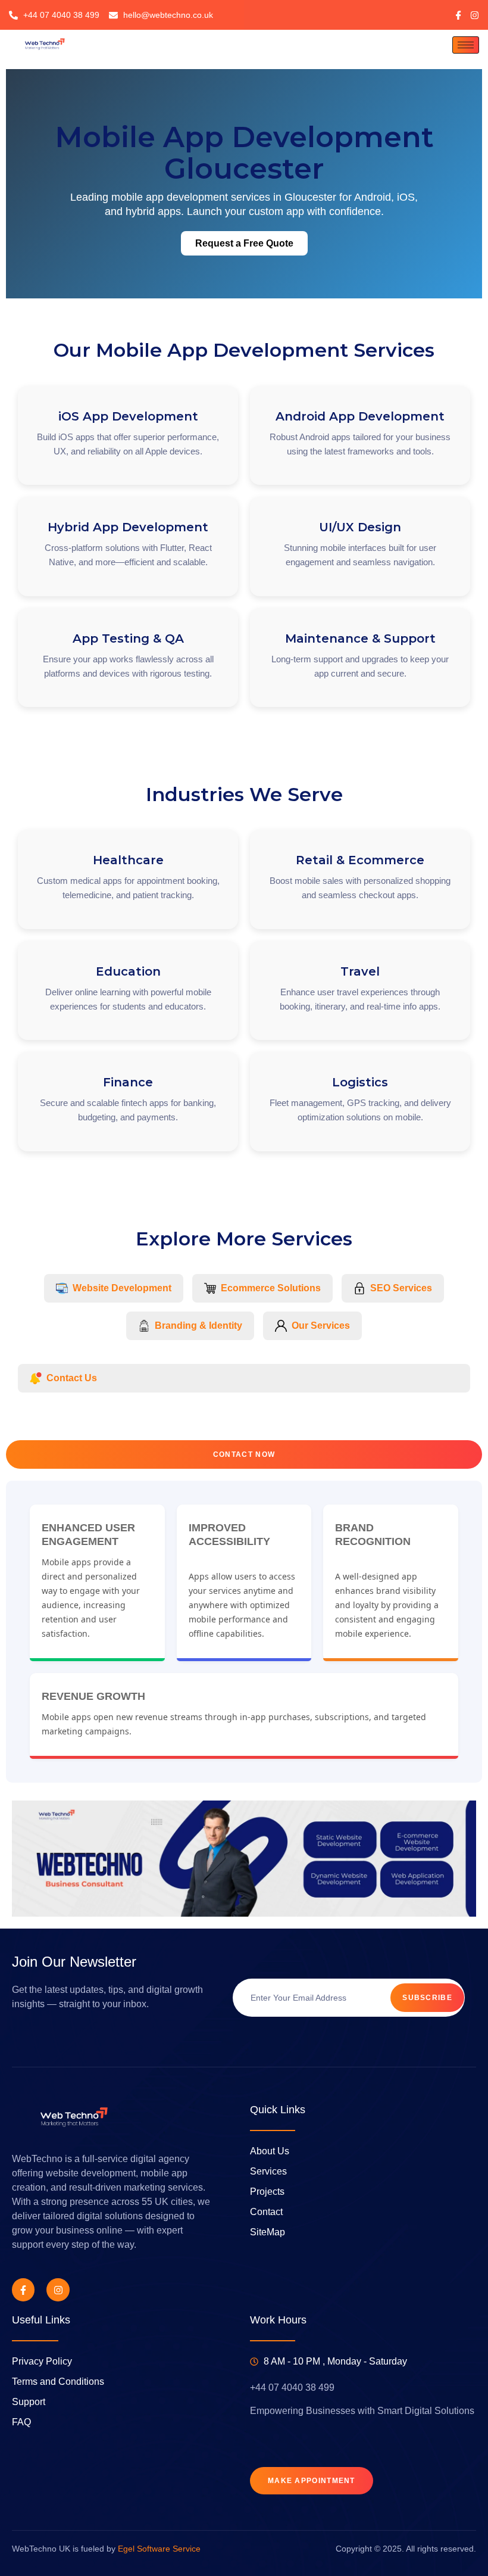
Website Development (122, 1288)
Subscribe (427, 1998)
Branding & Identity (198, 1326)
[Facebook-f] (23, 2290)
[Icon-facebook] (459, 15)
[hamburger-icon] (466, 45)
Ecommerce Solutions (271, 1288)
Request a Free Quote (244, 243)
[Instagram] (475, 15)
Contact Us (72, 1378)
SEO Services (401, 1288)
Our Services (321, 1326)
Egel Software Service (159, 2549)
